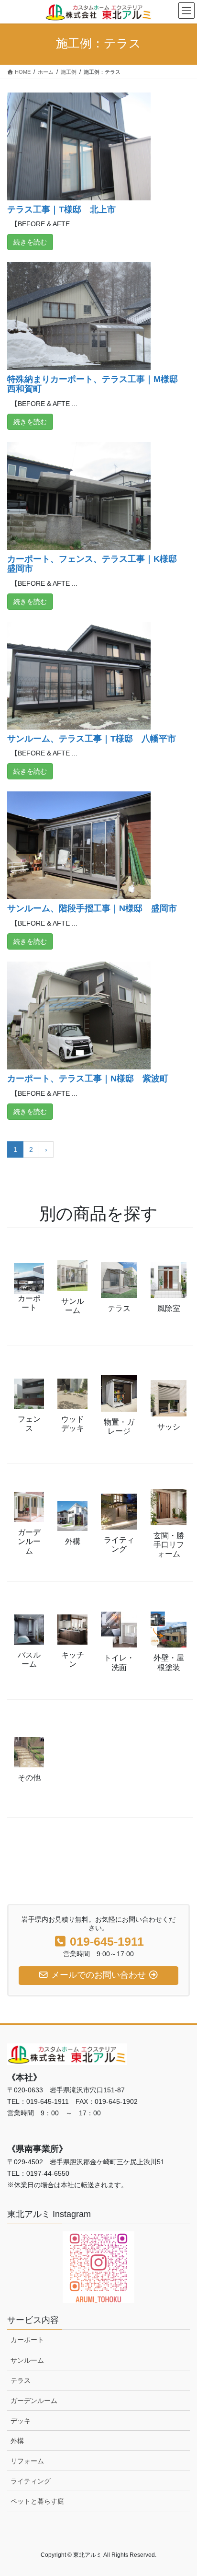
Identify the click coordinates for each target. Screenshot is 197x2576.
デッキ (21, 2421)
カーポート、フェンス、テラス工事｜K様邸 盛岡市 (96, 564)
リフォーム (27, 2461)
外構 (17, 2441)
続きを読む (30, 242)
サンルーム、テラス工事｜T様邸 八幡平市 (92, 739)
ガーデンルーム (34, 2401)
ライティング (31, 2481)
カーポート (27, 2340)
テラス (21, 2380)
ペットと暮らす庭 (37, 2501)
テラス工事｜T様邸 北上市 (61, 209)
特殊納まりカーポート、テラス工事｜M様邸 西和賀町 (97, 384)
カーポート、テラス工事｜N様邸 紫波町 (88, 1079)
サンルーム (27, 2360)
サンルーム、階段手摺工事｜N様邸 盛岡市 (92, 908)
